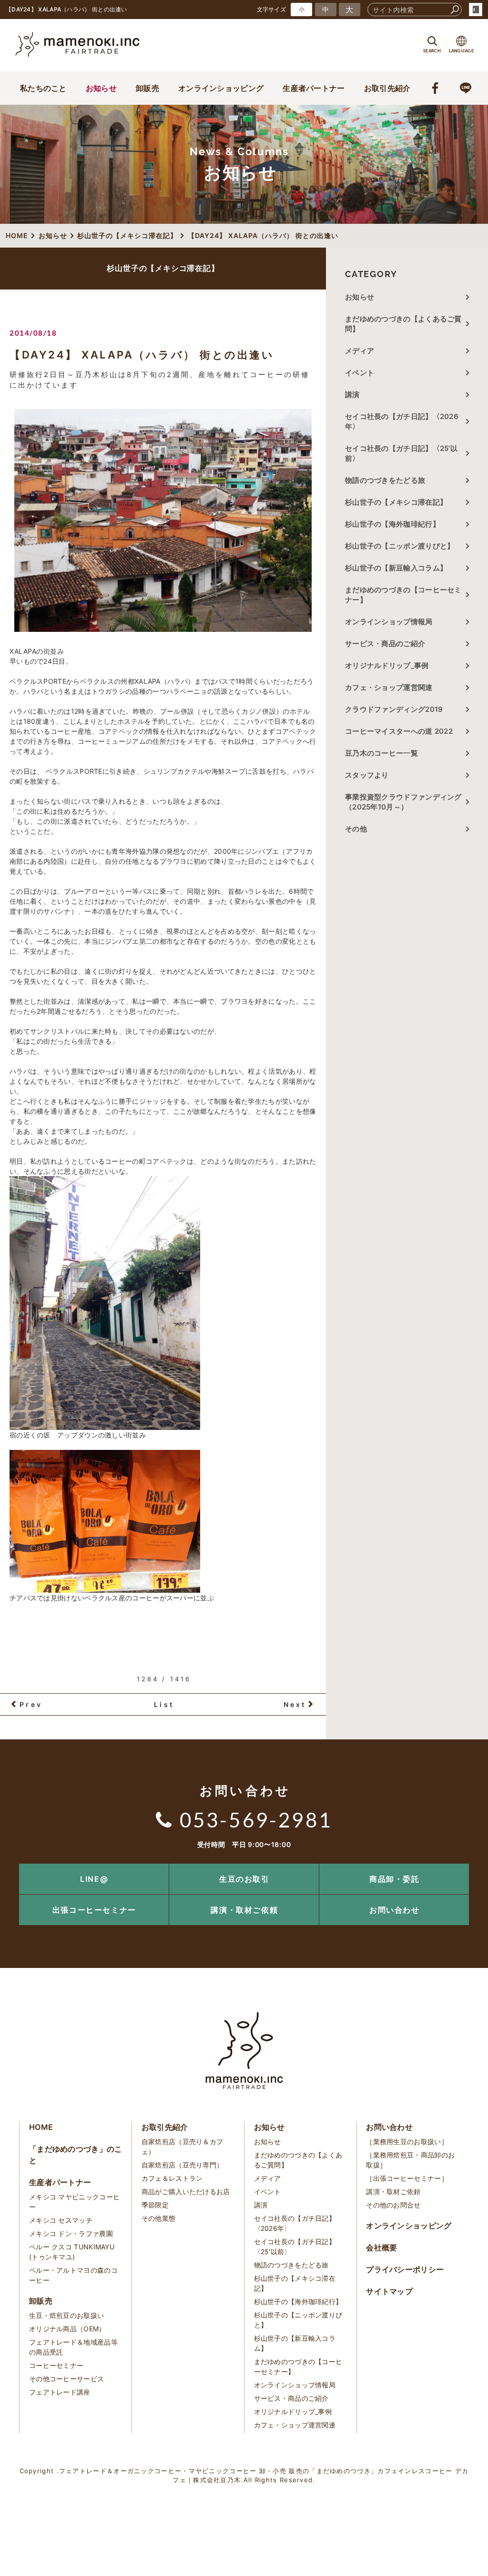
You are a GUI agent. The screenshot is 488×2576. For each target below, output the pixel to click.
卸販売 (147, 88)
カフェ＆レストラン (172, 2178)
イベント (360, 373)
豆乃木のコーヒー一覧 (381, 753)
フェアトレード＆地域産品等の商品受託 (73, 2347)
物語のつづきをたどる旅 (385, 480)
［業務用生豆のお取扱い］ (407, 2142)
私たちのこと (43, 88)
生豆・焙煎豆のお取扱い (66, 2315)
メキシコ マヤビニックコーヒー (74, 2202)
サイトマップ (389, 2291)
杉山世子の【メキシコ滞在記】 (396, 502)
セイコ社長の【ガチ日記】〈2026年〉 (402, 421)
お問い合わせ (395, 1910)
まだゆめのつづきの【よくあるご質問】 (403, 324)
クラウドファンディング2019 (394, 709)
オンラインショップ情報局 (389, 622)
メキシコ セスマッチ (61, 2220)
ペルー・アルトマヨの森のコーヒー (73, 2275)
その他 (360, 829)
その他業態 (159, 2218)
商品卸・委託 (395, 1879)
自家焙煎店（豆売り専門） (183, 2165)
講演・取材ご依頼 (244, 1910)
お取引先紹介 (387, 88)
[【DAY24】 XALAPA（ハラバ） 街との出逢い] (163, 520)
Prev (31, 1704)
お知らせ (101, 88)
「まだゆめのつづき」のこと (76, 2155)
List (164, 1704)
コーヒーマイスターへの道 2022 (399, 731)
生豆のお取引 (244, 1879)
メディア (360, 351)
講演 (352, 394)
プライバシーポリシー (405, 2269)
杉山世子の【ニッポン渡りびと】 (400, 546)
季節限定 (155, 2205)
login (476, 10)
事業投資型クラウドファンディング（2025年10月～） (403, 802)
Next (295, 1704)
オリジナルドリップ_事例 (387, 665)
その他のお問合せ (393, 2205)
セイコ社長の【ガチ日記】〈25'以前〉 (401, 453)
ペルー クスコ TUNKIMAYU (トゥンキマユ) (72, 2252)
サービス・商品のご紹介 (385, 644)
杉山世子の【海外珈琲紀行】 (392, 524)
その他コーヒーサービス (66, 2379)
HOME (41, 2127)
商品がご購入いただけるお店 (186, 2192)
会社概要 (381, 2247)
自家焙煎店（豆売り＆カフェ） (183, 2147)
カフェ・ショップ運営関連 (389, 687)
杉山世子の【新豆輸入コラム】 (396, 568)
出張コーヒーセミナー (94, 1910)
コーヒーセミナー (56, 2365)
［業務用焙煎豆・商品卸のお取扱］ (410, 2160)
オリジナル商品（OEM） (67, 2329)
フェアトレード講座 (60, 2392)
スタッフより (367, 775)
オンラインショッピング (221, 88)
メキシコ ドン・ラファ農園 (71, 2233)
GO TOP (459, 1867)
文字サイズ (272, 9)
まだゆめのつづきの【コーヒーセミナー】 (403, 595)
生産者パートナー (314, 88)
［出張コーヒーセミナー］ (407, 2178)
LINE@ (94, 1879)
